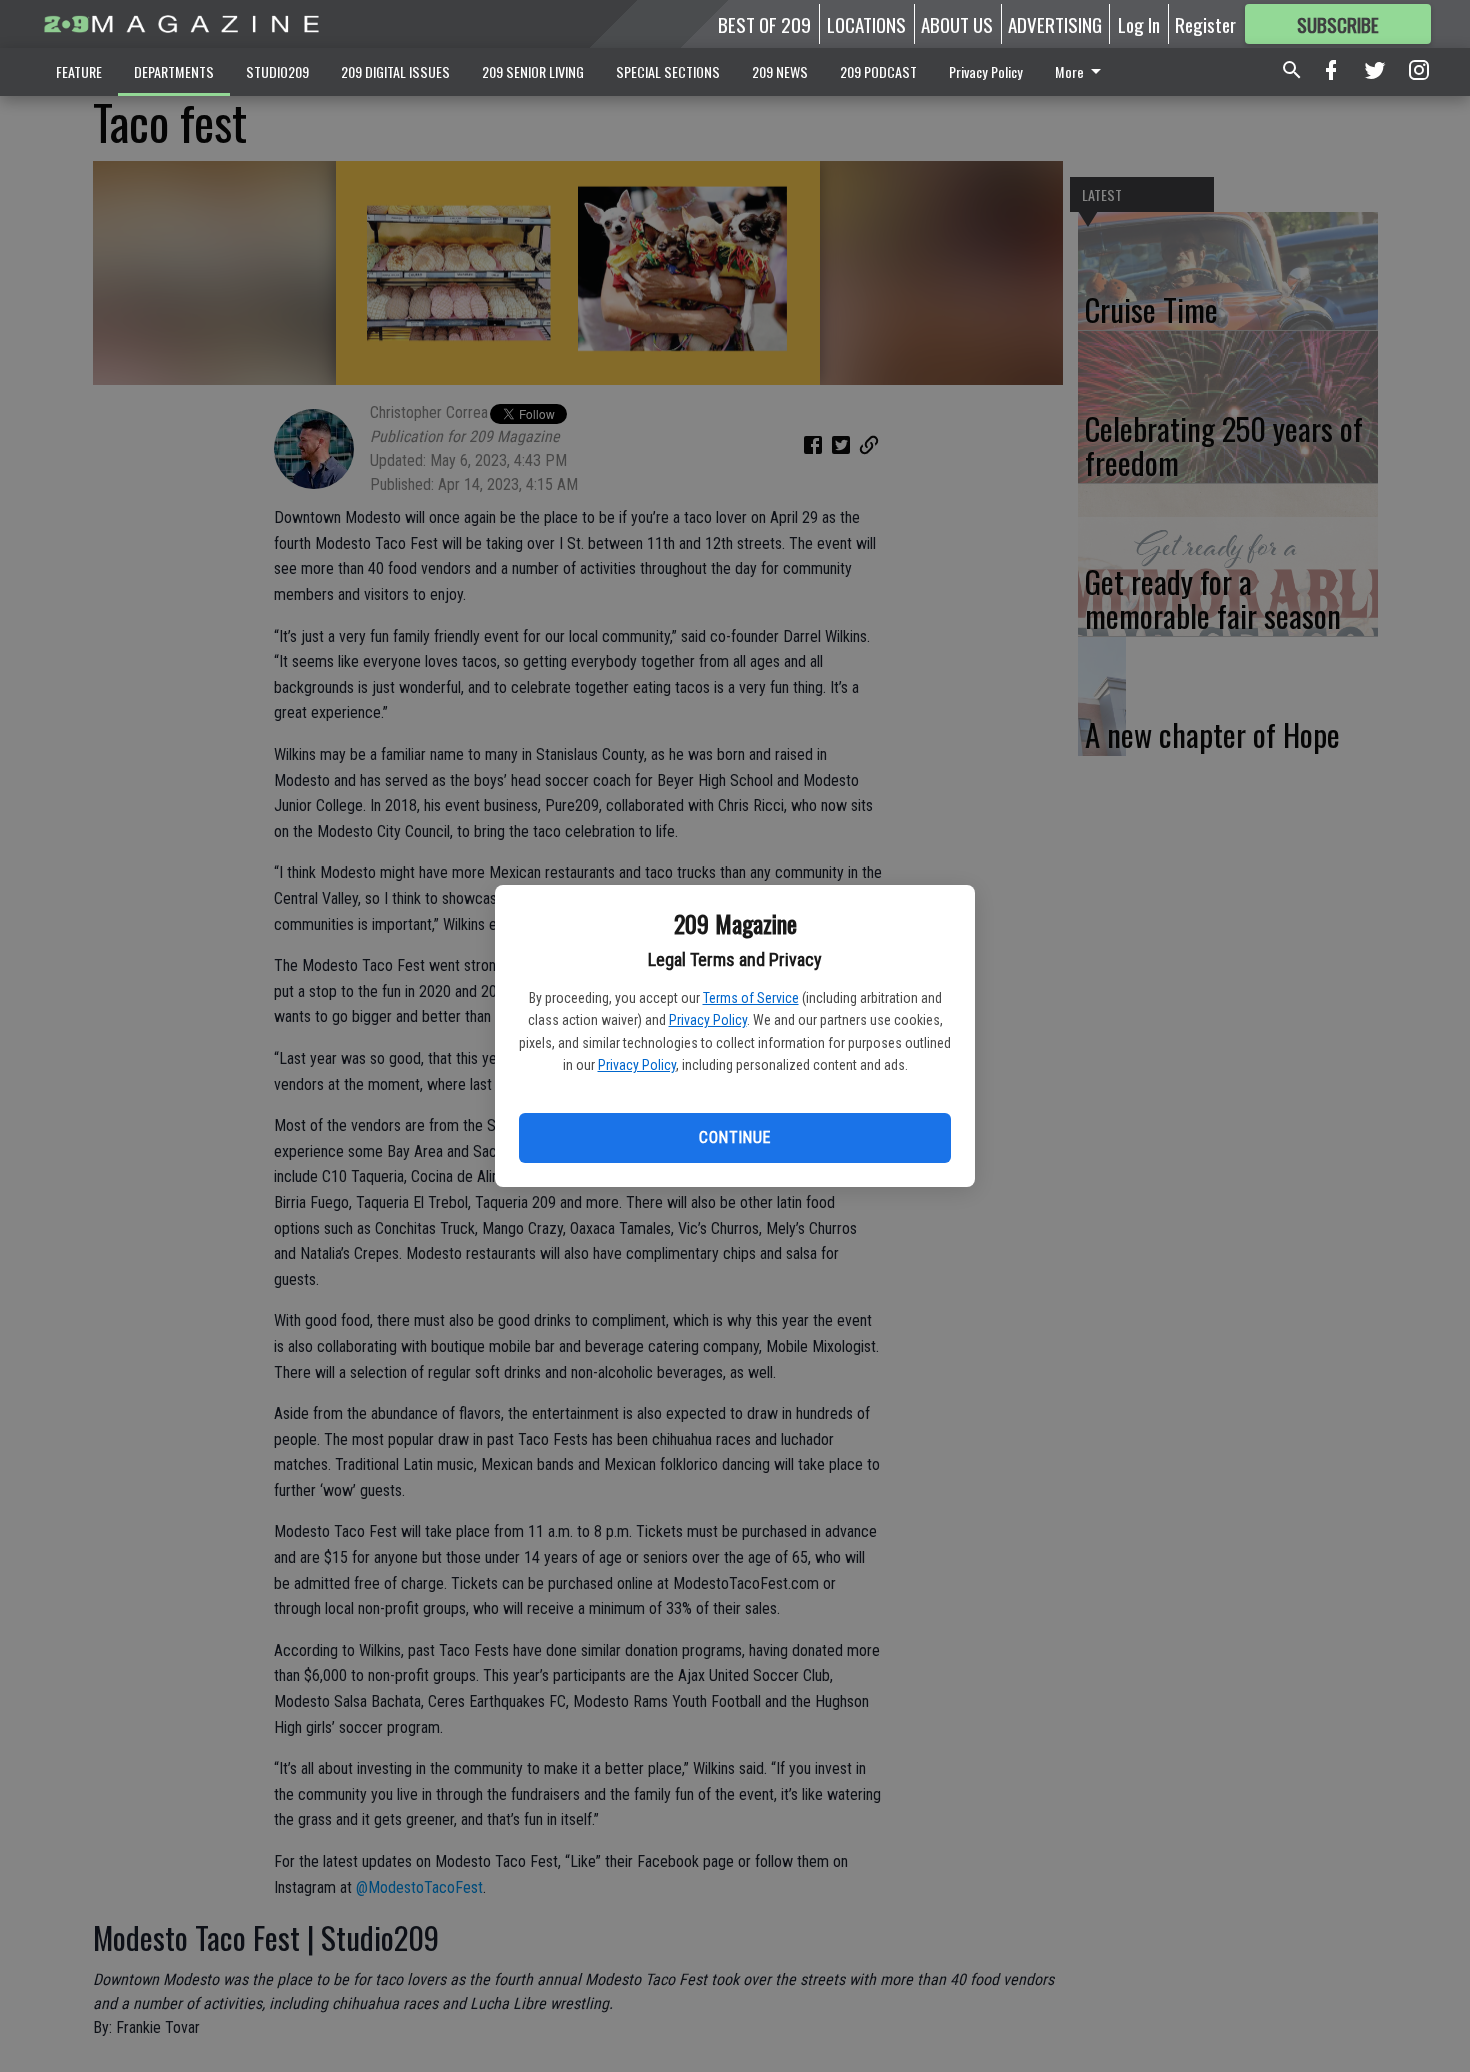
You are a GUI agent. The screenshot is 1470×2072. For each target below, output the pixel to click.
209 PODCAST (878, 71)
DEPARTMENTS (174, 71)
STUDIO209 (277, 71)
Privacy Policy (708, 1020)
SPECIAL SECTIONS (668, 71)
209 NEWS (780, 71)
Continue (734, 1137)
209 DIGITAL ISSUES (395, 71)
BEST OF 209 (764, 24)
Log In (1139, 24)
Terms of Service (751, 998)
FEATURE (79, 71)
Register (1205, 24)
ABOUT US (957, 24)
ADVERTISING (1055, 24)
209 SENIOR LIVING (533, 71)
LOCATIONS (866, 24)
